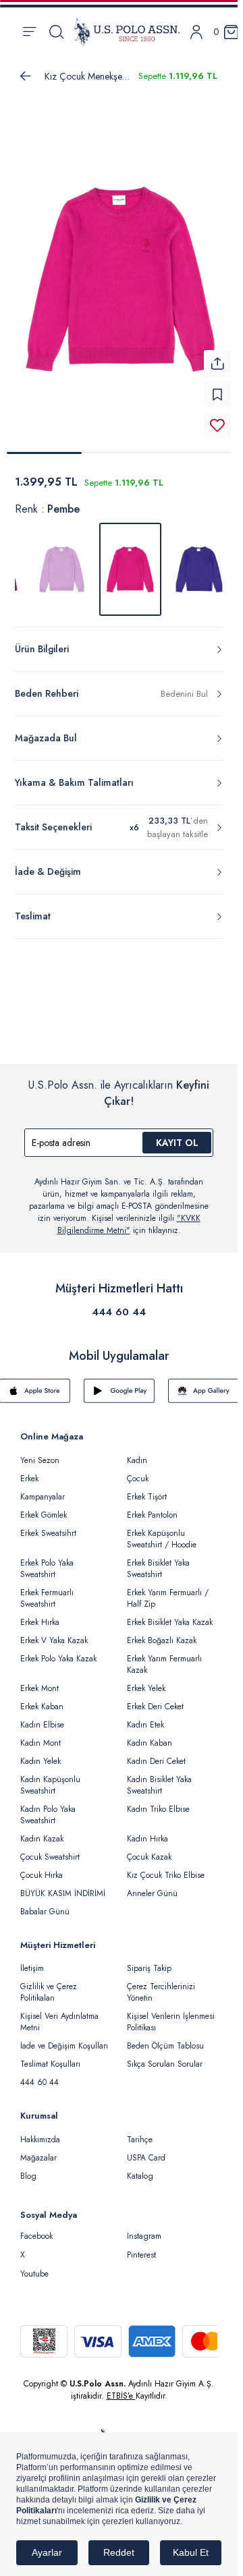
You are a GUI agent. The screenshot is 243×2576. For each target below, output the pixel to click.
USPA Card (146, 2150)
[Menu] (29, 32)
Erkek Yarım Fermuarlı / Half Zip (168, 1590)
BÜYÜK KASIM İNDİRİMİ (63, 1885)
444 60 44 (119, 1304)
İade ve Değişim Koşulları (64, 2038)
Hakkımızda (40, 2131)
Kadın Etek (145, 1717)
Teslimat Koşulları (50, 2056)
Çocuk (138, 1470)
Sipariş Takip (149, 1960)
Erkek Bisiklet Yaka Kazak (170, 1614)
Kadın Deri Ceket (156, 1753)
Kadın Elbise (42, 1717)
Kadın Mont (40, 1735)
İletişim (32, 1960)
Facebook (36, 2228)
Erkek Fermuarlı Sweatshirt (47, 1590)
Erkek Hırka (40, 1614)
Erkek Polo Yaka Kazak (58, 1651)
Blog (28, 2168)
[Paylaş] (217, 355)
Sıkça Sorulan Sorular (165, 2056)
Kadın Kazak (42, 1831)
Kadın (137, 1452)
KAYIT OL (177, 1135)
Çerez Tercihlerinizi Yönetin (161, 1984)
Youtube (34, 2266)
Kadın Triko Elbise (158, 1801)
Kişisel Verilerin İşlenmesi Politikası (171, 2014)
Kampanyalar (43, 1489)
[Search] (56, 32)
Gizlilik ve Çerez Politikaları (49, 1984)
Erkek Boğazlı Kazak (162, 1632)
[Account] (196, 32)
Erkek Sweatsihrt (48, 1525)
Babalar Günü (45, 1904)
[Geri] (26, 76)
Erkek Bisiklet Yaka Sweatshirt (158, 1561)
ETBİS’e (121, 2388)
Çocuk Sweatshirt (50, 1849)
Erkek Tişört (147, 1489)
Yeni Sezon (40, 1452)
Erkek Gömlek (44, 1507)
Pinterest (141, 2247)
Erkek (29, 1470)
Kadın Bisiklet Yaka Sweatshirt (159, 1777)
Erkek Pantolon (152, 1507)
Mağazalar (38, 2150)
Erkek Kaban (42, 1698)
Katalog (140, 2168)
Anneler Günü (152, 1885)
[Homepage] (127, 32)
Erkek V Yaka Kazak (54, 1632)
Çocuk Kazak (149, 1849)
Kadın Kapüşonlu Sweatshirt (50, 1777)
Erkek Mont (39, 1680)
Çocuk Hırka (42, 1867)
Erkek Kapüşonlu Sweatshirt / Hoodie (162, 1531)
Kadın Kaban (150, 1735)
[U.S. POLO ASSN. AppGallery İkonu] (204, 1383)
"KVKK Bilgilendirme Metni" (129, 1216)
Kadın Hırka (147, 1831)
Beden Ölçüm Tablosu (165, 2038)
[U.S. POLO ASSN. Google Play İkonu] (119, 1383)
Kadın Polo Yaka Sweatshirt (48, 1807)
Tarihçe (140, 2131)
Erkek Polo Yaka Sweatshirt (47, 1561)
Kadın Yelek (40, 1753)
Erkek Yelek (146, 1680)
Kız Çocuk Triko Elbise (166, 1867)
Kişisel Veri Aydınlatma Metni (59, 2014)
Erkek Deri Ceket (155, 1698)
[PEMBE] (61, 561)
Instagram (144, 2228)
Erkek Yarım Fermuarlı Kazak (164, 1656)
